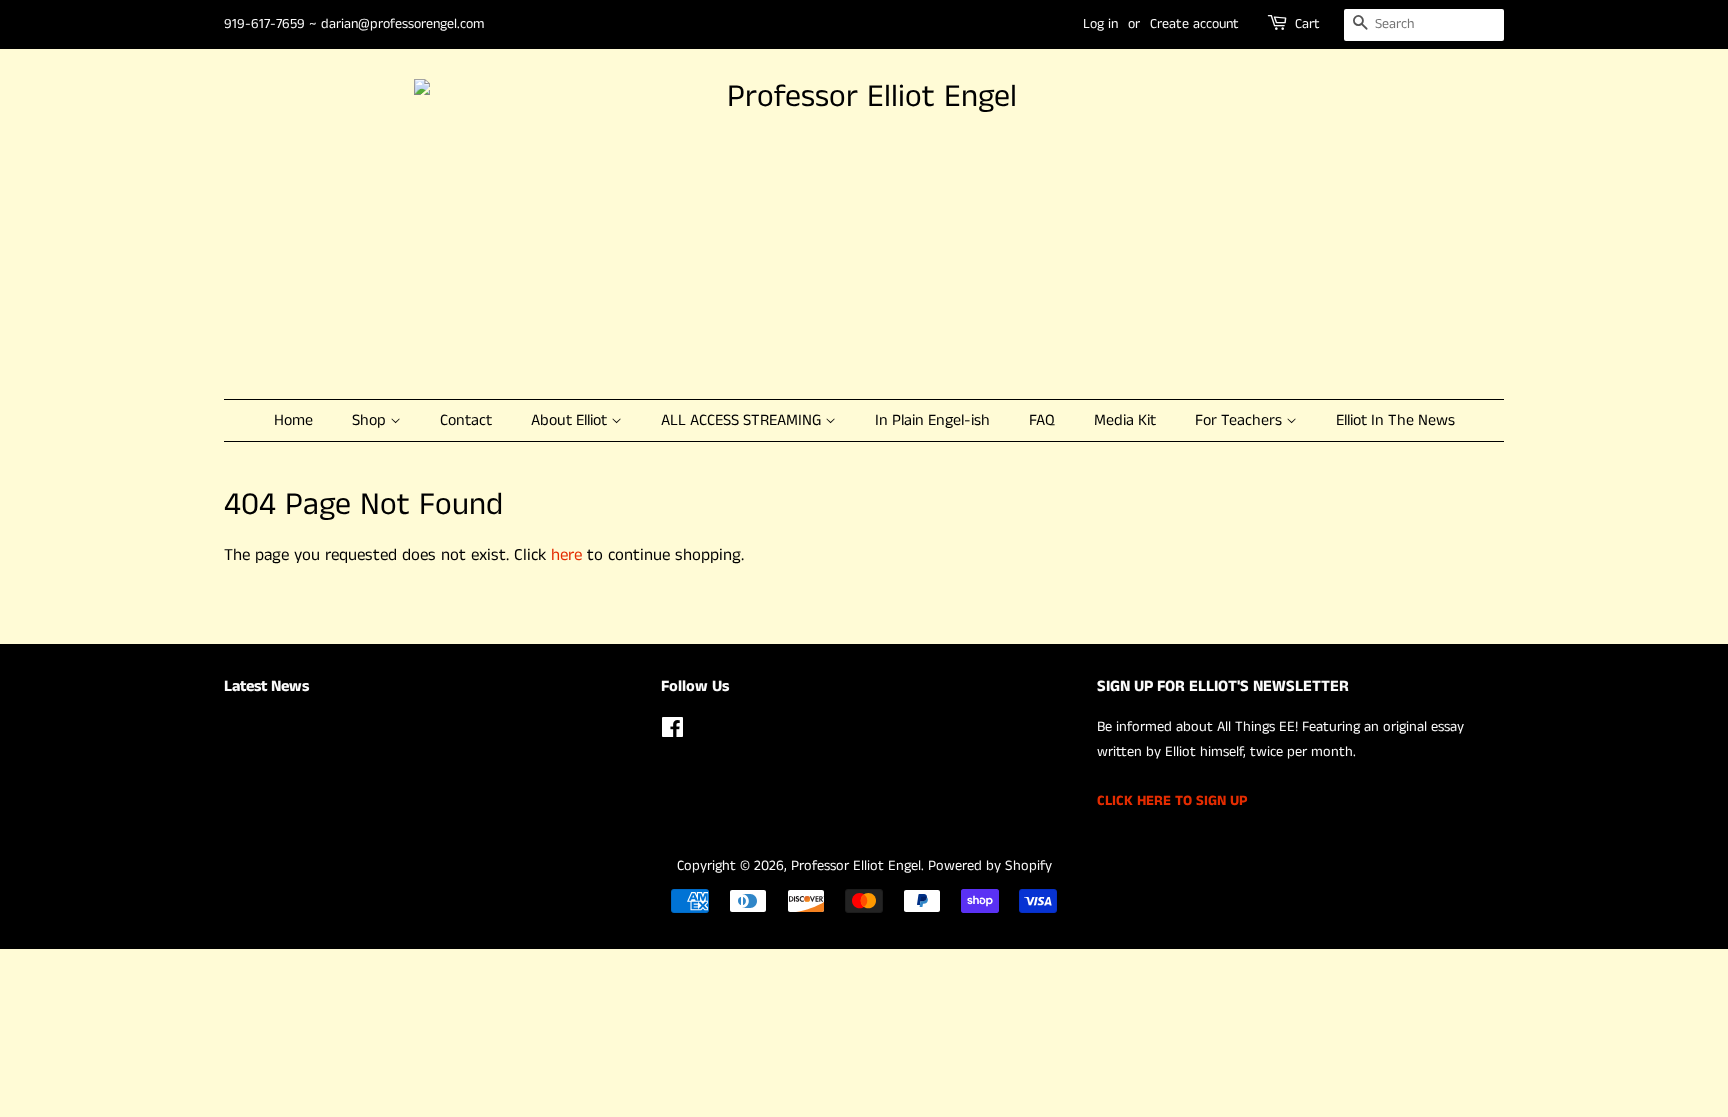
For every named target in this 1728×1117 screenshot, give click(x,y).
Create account (1194, 24)
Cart (1307, 24)
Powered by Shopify (990, 866)
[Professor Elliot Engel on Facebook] (672, 732)
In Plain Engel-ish (932, 420)
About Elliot (571, 420)
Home (293, 420)
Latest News (266, 686)
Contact (466, 420)
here (566, 555)
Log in (1100, 24)
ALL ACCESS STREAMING (743, 420)
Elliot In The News (1395, 420)
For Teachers (1240, 420)
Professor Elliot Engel (856, 866)
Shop (371, 420)
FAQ (1042, 420)
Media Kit (1125, 420)
